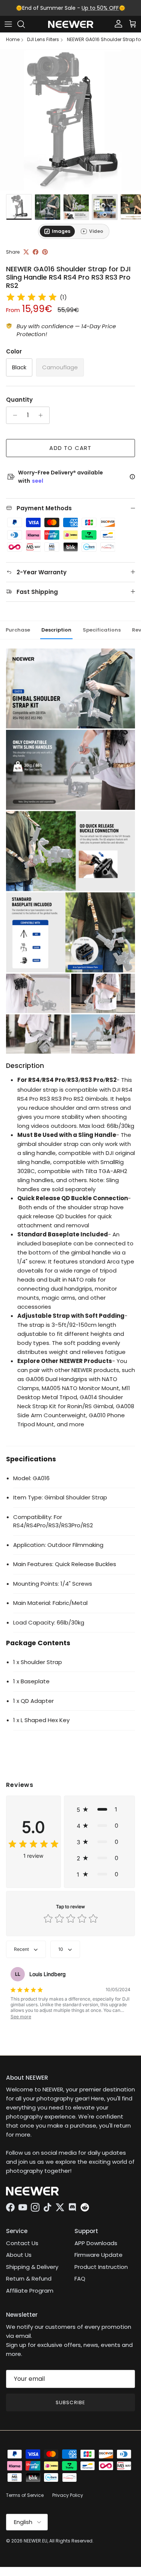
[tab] (57, 231)
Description (56, 630)
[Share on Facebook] (36, 252)
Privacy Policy (68, 2495)
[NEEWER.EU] (71, 24)
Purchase (18, 630)
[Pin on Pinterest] (45, 252)
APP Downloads (96, 2243)
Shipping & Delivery (32, 2267)
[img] (32, 297)
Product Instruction (101, 2267)
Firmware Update (99, 2255)
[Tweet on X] (26, 252)
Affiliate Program (30, 2291)
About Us (19, 2255)
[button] (99, 1809)
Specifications (102, 630)
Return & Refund (29, 2278)
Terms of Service (25, 2495)
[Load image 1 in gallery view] (70, 120)
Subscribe (70, 2402)
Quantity (19, 400)
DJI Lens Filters (43, 40)
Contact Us (22, 2243)
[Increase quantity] (43, 415)
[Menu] (8, 24)
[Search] (25, 24)
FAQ (80, 2278)
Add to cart (70, 448)
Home (13, 40)
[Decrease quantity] (13, 415)
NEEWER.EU (36, 2541)
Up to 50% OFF (100, 8)
